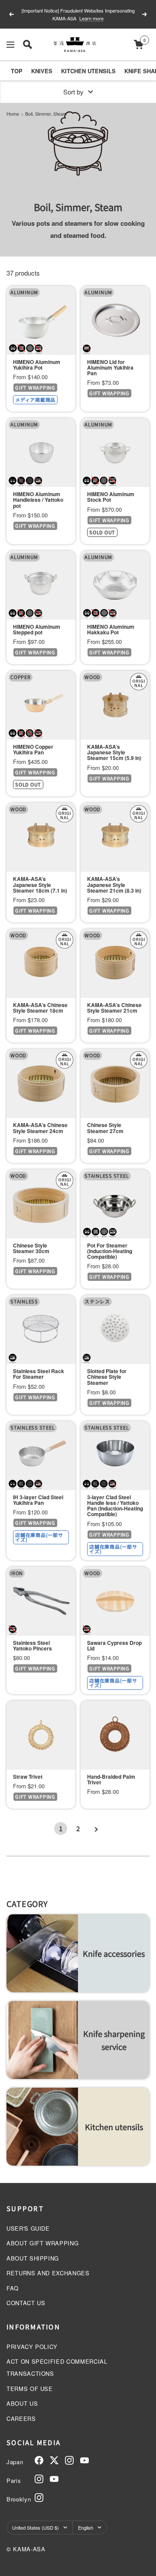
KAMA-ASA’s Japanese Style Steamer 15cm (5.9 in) (114, 753)
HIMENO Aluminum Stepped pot (37, 630)
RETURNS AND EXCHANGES (48, 2273)
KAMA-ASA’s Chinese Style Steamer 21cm (114, 1008)
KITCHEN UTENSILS (88, 71)
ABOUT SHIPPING (33, 2258)
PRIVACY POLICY (32, 2347)
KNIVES (42, 71)
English (86, 2527)
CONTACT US (26, 2303)
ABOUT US (22, 2403)
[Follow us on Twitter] (54, 2460)
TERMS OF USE (30, 2389)
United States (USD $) (36, 2527)
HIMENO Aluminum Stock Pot (111, 497)
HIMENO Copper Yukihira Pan (33, 750)
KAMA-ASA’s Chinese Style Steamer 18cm (40, 1008)
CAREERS (21, 2418)
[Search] (28, 44)
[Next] (95, 1829)
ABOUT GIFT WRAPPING (42, 2243)
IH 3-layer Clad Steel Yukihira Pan (38, 1500)
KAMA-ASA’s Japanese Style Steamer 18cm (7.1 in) (40, 885)
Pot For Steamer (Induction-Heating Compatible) (110, 1251)
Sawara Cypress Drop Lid (114, 1646)
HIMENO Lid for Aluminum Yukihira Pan (110, 368)
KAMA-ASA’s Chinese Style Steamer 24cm (40, 1128)
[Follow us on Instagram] (69, 2460)
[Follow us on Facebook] (39, 2460)
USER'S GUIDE (28, 2228)
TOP (17, 71)
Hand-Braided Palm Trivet (111, 1780)
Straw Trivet (28, 1777)
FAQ (13, 2288)
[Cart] (138, 44)
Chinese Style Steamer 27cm (105, 1128)
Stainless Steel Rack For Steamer (39, 1374)
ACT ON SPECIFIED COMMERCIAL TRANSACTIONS (57, 2367)
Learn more (87, 18)
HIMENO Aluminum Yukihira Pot (37, 365)
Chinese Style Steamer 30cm (31, 1248)
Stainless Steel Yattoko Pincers (32, 1646)
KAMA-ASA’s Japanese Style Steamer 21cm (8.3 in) (114, 885)
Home (13, 114)
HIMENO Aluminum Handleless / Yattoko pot (38, 500)
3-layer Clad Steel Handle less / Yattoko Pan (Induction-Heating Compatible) (115, 1506)
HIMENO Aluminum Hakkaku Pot (111, 630)
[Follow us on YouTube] (84, 2460)
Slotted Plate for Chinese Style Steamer (107, 1377)
